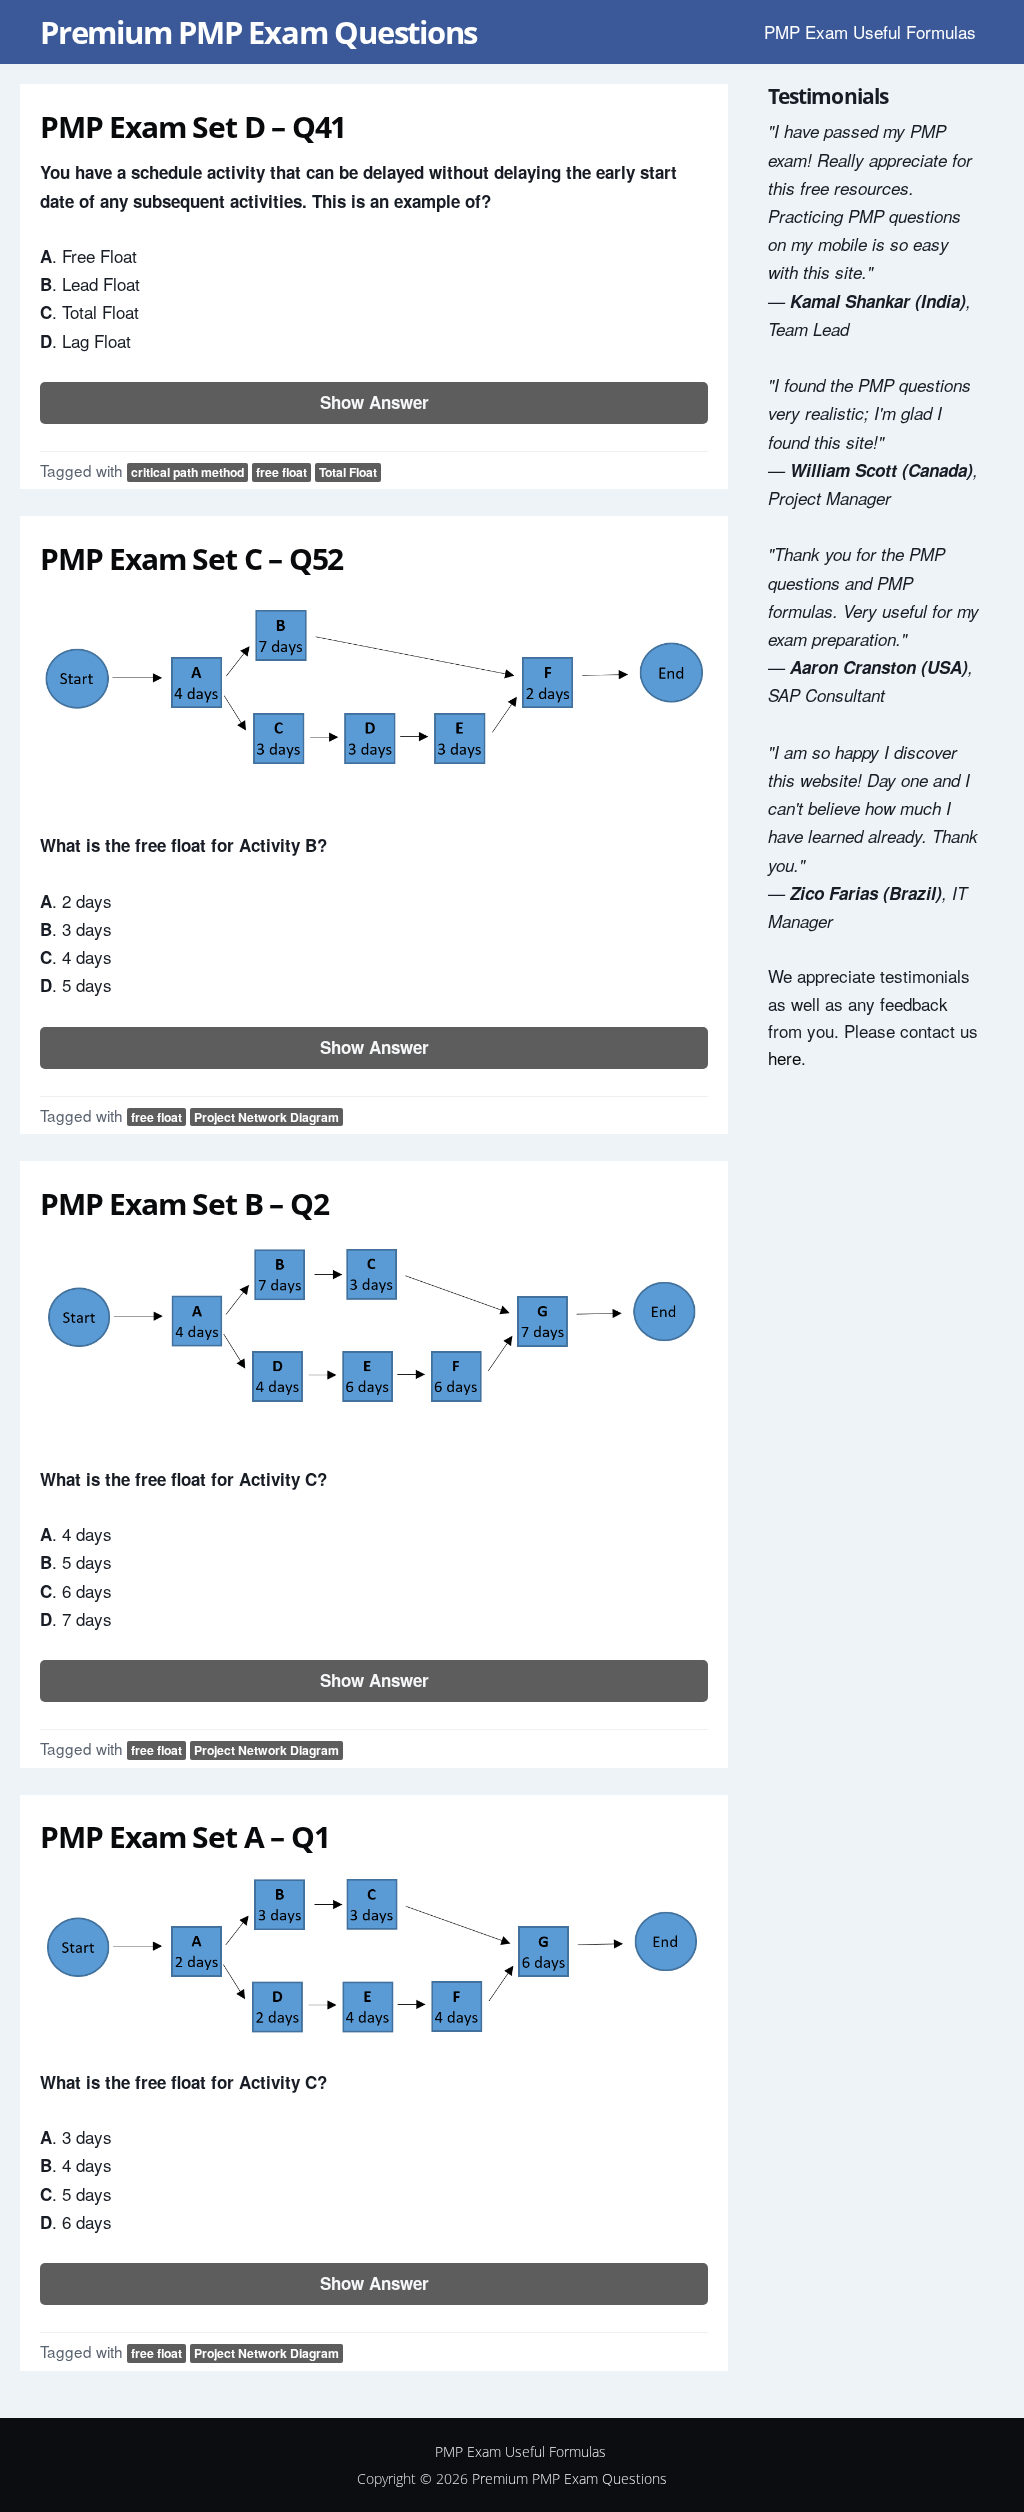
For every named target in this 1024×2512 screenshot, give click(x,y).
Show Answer (374, 402)
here (784, 1057)
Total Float (348, 472)
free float (281, 472)
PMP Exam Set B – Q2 (184, 1203)
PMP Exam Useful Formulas (870, 31)
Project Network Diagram (266, 1117)
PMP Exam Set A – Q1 (184, 1836)
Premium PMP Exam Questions (258, 32)
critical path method (187, 472)
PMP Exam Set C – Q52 (191, 558)
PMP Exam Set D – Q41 (193, 126)
